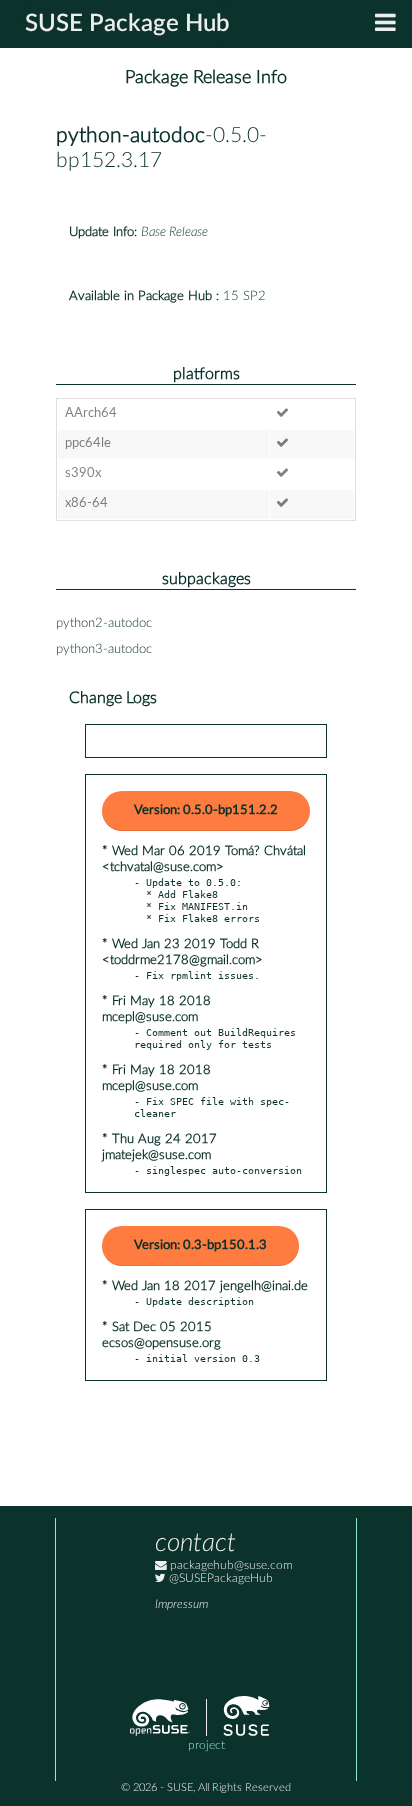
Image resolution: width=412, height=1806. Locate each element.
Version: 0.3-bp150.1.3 (200, 1245)
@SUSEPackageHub (219, 1578)
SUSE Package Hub (127, 24)
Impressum (181, 1604)
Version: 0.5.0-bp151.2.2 (206, 810)
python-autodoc (130, 135)
